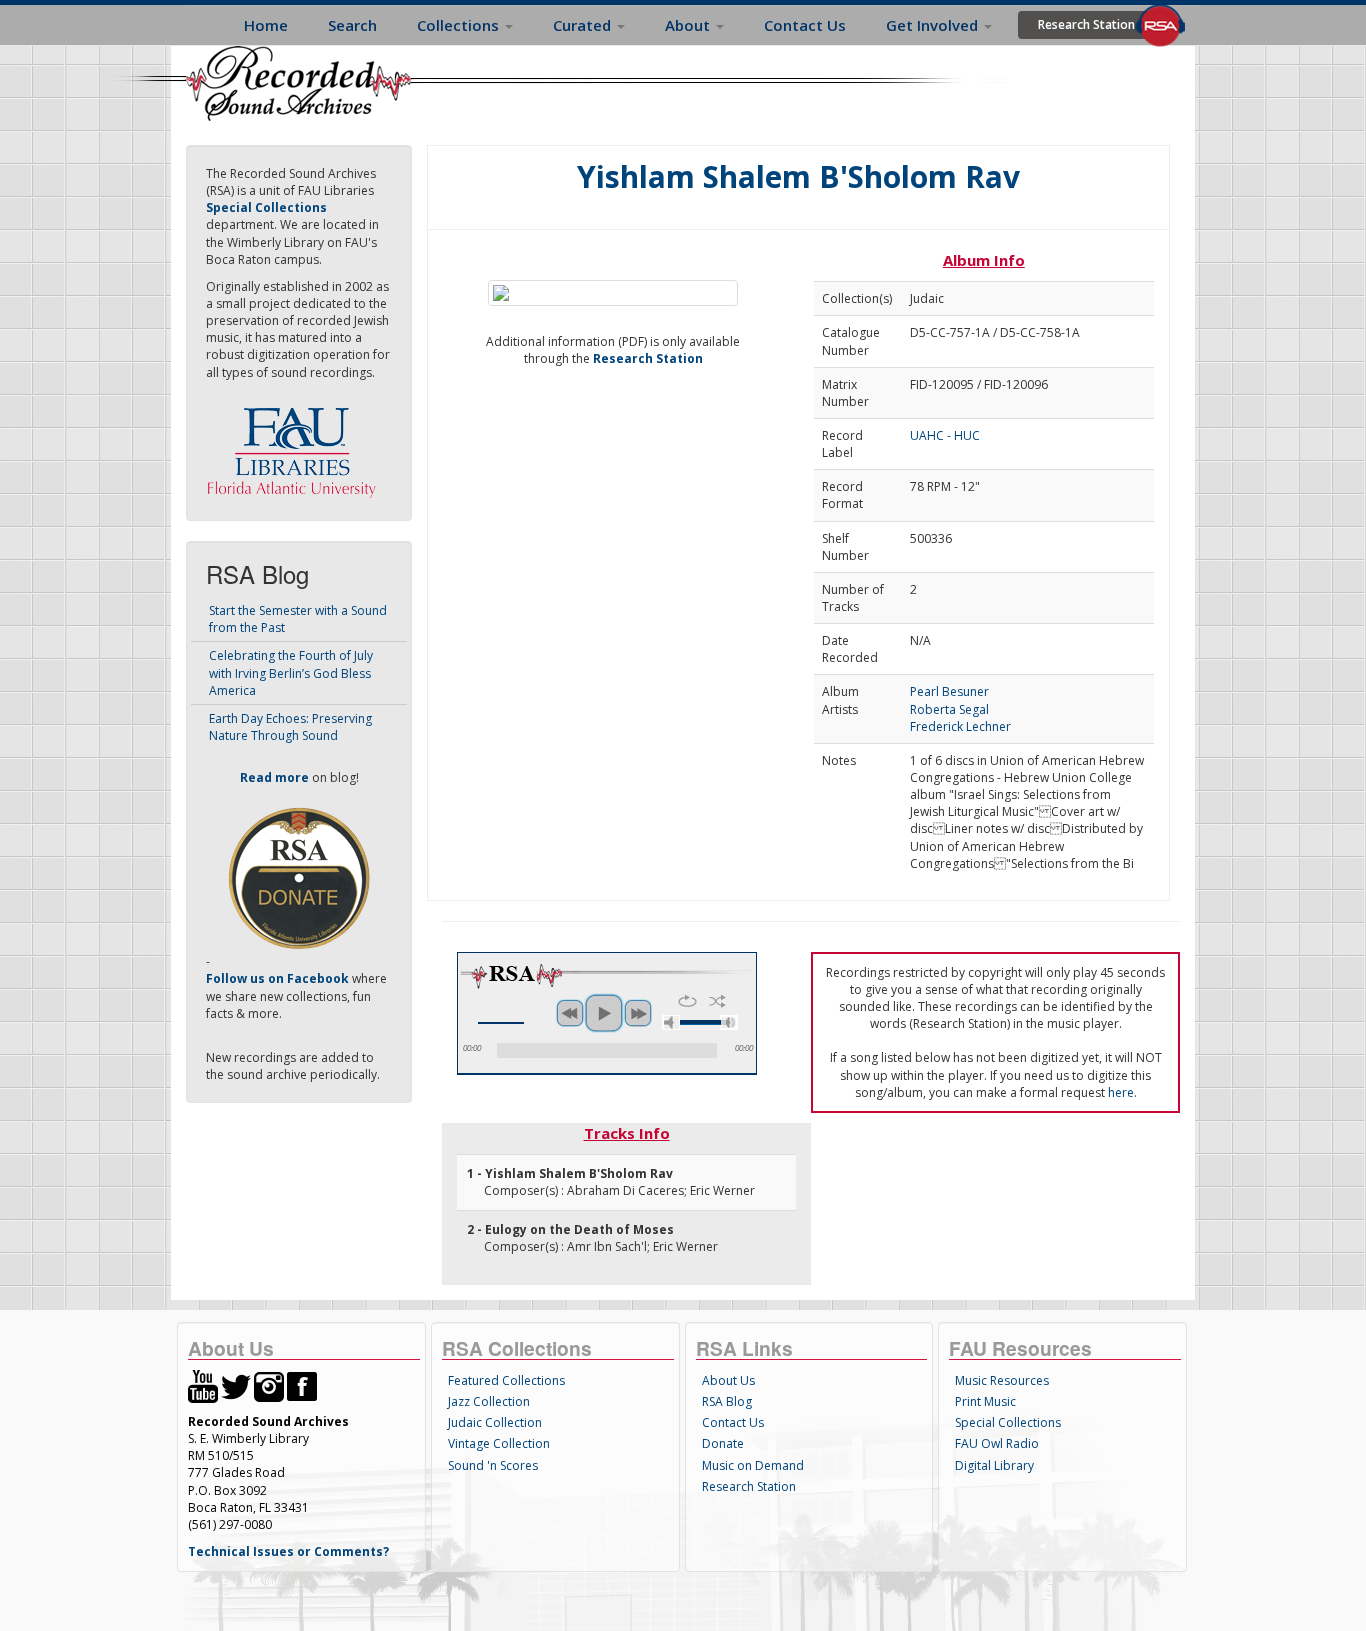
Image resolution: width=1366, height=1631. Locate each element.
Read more (274, 777)
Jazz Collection (489, 1401)
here (1121, 1092)
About (689, 25)
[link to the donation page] (299, 877)
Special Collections (1008, 1422)
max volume (729, 1022)
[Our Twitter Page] (236, 1385)
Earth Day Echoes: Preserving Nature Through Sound (290, 727)
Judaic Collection (495, 1422)
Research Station (1086, 24)
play (604, 1013)
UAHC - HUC (945, 435)
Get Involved (934, 25)
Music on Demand (753, 1465)
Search (352, 25)
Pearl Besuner (949, 691)
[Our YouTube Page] (203, 1385)
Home (266, 25)
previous (570, 1013)
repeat (687, 1001)
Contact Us (805, 25)
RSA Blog (727, 1401)
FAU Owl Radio (997, 1443)
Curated (584, 25)
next (638, 1013)
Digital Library (994, 1465)
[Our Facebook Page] (302, 1385)
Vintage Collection (499, 1443)
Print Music (985, 1401)
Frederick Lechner (960, 726)
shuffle (717, 1001)
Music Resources (1002, 1380)
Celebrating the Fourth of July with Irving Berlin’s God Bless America (291, 672)
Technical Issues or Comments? (288, 1551)
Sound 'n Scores (493, 1465)
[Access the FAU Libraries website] (296, 444)
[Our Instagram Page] (269, 1385)
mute (671, 1022)
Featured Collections (506, 1380)
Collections (460, 25)
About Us (728, 1380)
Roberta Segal (949, 709)
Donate (723, 1443)
